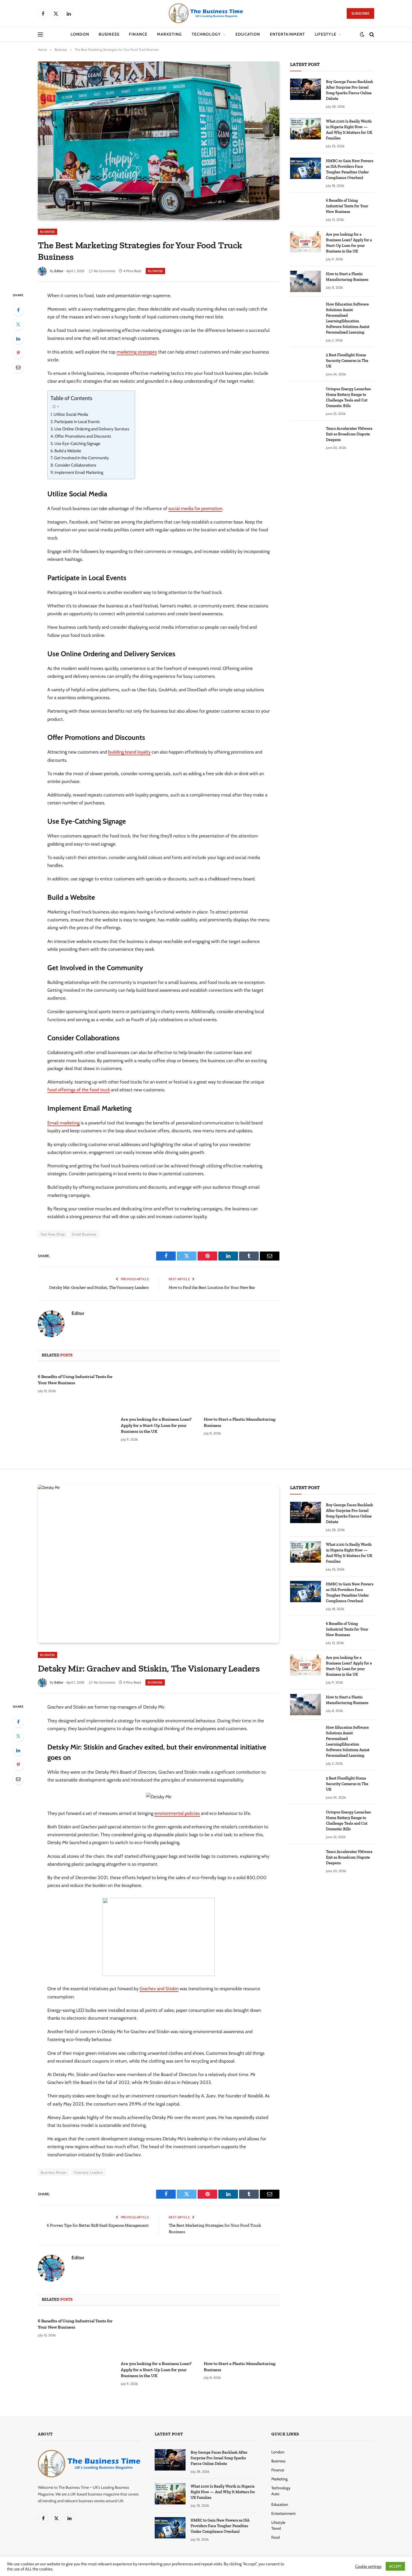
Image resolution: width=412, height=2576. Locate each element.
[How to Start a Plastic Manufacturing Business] (242, 1390)
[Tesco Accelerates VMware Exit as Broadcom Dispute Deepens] (305, 436)
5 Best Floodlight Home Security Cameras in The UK (347, 361)
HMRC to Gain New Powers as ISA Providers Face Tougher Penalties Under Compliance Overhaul (350, 169)
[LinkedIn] (18, 339)
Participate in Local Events (77, 422)
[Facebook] (18, 310)
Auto (275, 2494)
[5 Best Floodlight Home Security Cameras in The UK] (305, 362)
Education (248, 34)
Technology (206, 34)
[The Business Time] (206, 13)
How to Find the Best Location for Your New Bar (212, 1287)
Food (276, 2537)
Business (109, 34)
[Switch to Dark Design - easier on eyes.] (362, 35)
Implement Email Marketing (79, 472)
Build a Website (68, 451)
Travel (276, 2528)
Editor (59, 271)
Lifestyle (326, 34)
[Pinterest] (18, 353)
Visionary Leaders (88, 2172)
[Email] (18, 367)
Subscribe (360, 13)
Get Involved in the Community (82, 458)
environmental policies (177, 1813)
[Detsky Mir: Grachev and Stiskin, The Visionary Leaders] (159, 1564)
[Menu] (40, 35)
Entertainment (288, 34)
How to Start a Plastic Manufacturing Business (240, 1422)
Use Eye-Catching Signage (77, 444)
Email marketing (63, 1123)
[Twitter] (18, 324)
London (80, 34)
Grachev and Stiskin (159, 1989)
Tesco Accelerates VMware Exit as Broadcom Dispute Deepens (349, 434)
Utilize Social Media (71, 414)
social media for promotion (195, 508)
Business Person (54, 2172)
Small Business (84, 1234)
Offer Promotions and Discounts (83, 436)
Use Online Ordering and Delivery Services (92, 429)
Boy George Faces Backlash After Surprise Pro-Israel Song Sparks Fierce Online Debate (349, 90)
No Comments (105, 271)
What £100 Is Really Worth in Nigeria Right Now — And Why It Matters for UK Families (349, 130)
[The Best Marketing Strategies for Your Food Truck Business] (159, 140)
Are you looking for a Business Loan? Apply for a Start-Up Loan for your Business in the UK (156, 1425)
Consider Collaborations (75, 465)
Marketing (169, 34)
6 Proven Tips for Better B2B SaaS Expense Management (98, 2225)
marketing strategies (137, 352)
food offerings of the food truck (79, 1090)
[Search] (371, 35)
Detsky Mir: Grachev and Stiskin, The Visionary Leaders (99, 1287)
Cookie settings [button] (368, 2566)
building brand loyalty (129, 752)
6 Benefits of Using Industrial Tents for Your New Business (75, 1380)
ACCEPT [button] (395, 2566)
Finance (138, 34)
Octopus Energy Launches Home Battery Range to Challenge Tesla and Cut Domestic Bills (348, 397)
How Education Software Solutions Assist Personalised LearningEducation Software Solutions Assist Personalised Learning (348, 318)
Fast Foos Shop (53, 1234)
